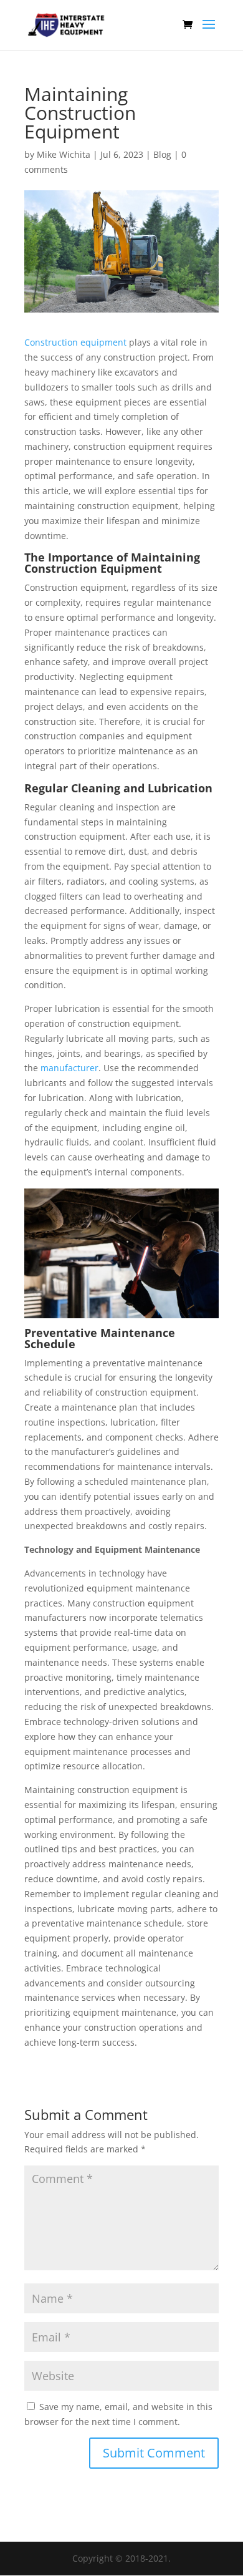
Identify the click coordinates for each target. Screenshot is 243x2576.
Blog (162, 154)
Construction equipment (75, 342)
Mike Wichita (64, 154)
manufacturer (69, 1068)
